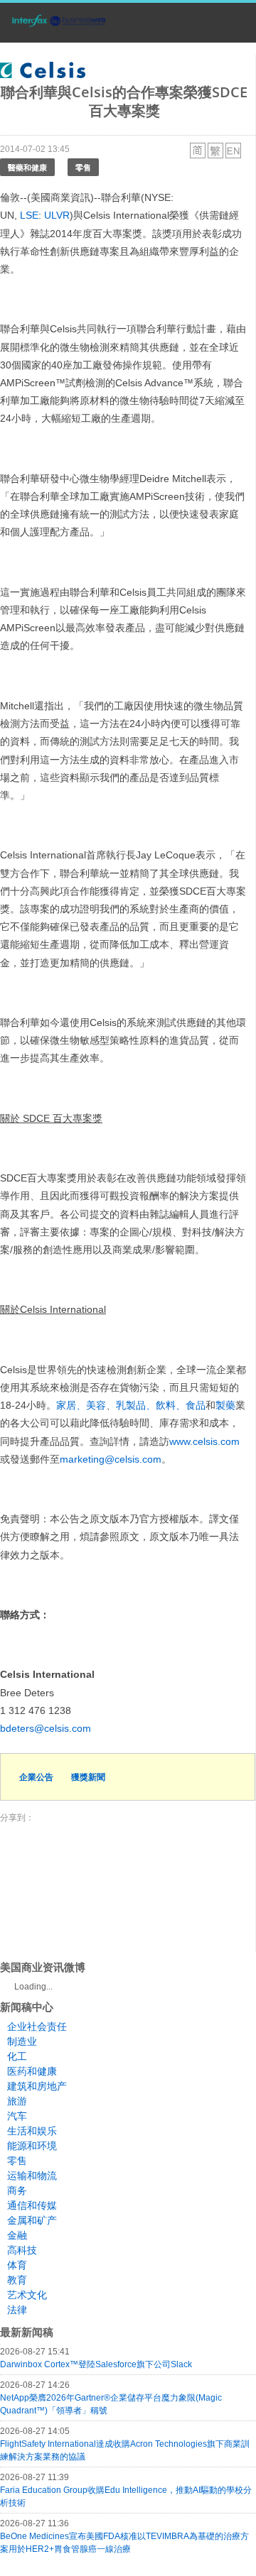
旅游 (17, 2101)
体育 (17, 2265)
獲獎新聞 (88, 1777)
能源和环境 (32, 2146)
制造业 (22, 2041)
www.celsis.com (204, 1441)
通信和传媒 (32, 2205)
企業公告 (36, 1777)
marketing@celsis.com (111, 1459)
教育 (17, 2280)
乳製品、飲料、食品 (161, 1405)
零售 (83, 167)
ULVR (57, 215)
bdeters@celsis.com (46, 1728)
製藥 (225, 1405)
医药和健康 (32, 2071)
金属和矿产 (32, 2220)
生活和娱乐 (32, 2131)
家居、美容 (81, 1405)
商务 (17, 2190)
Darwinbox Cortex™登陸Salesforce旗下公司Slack (96, 2364)
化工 (17, 2056)
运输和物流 (32, 2176)
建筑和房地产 (37, 2086)
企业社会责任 (37, 2026)
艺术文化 (27, 2295)
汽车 (17, 2116)
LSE (29, 215)
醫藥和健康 (27, 167)
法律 (17, 2310)
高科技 (22, 2250)
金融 (17, 2235)
